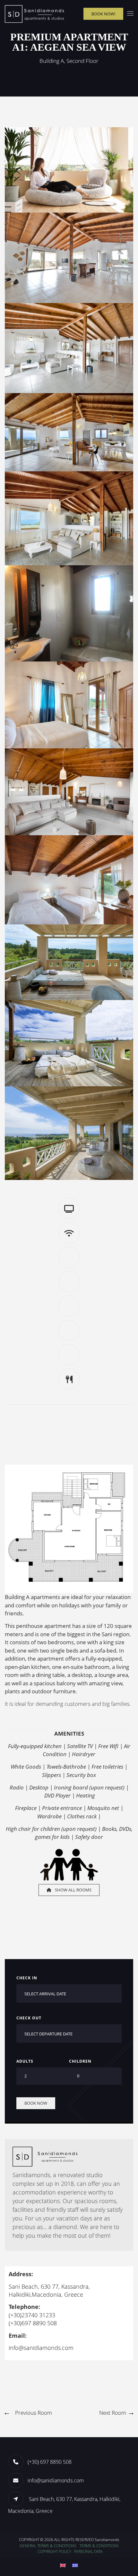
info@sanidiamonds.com (41, 2348)
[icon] (18, 2499)
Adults (25, 2061)
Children (80, 2061)
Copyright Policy (54, 2551)
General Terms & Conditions (48, 2546)
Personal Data (88, 2551)
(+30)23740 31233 (32, 2315)
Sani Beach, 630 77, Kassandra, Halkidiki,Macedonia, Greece (49, 2290)
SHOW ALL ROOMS (73, 1890)
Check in (27, 1978)
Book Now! (103, 13)
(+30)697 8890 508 (33, 2323)
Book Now (36, 2103)
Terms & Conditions (99, 2546)
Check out (29, 2018)
